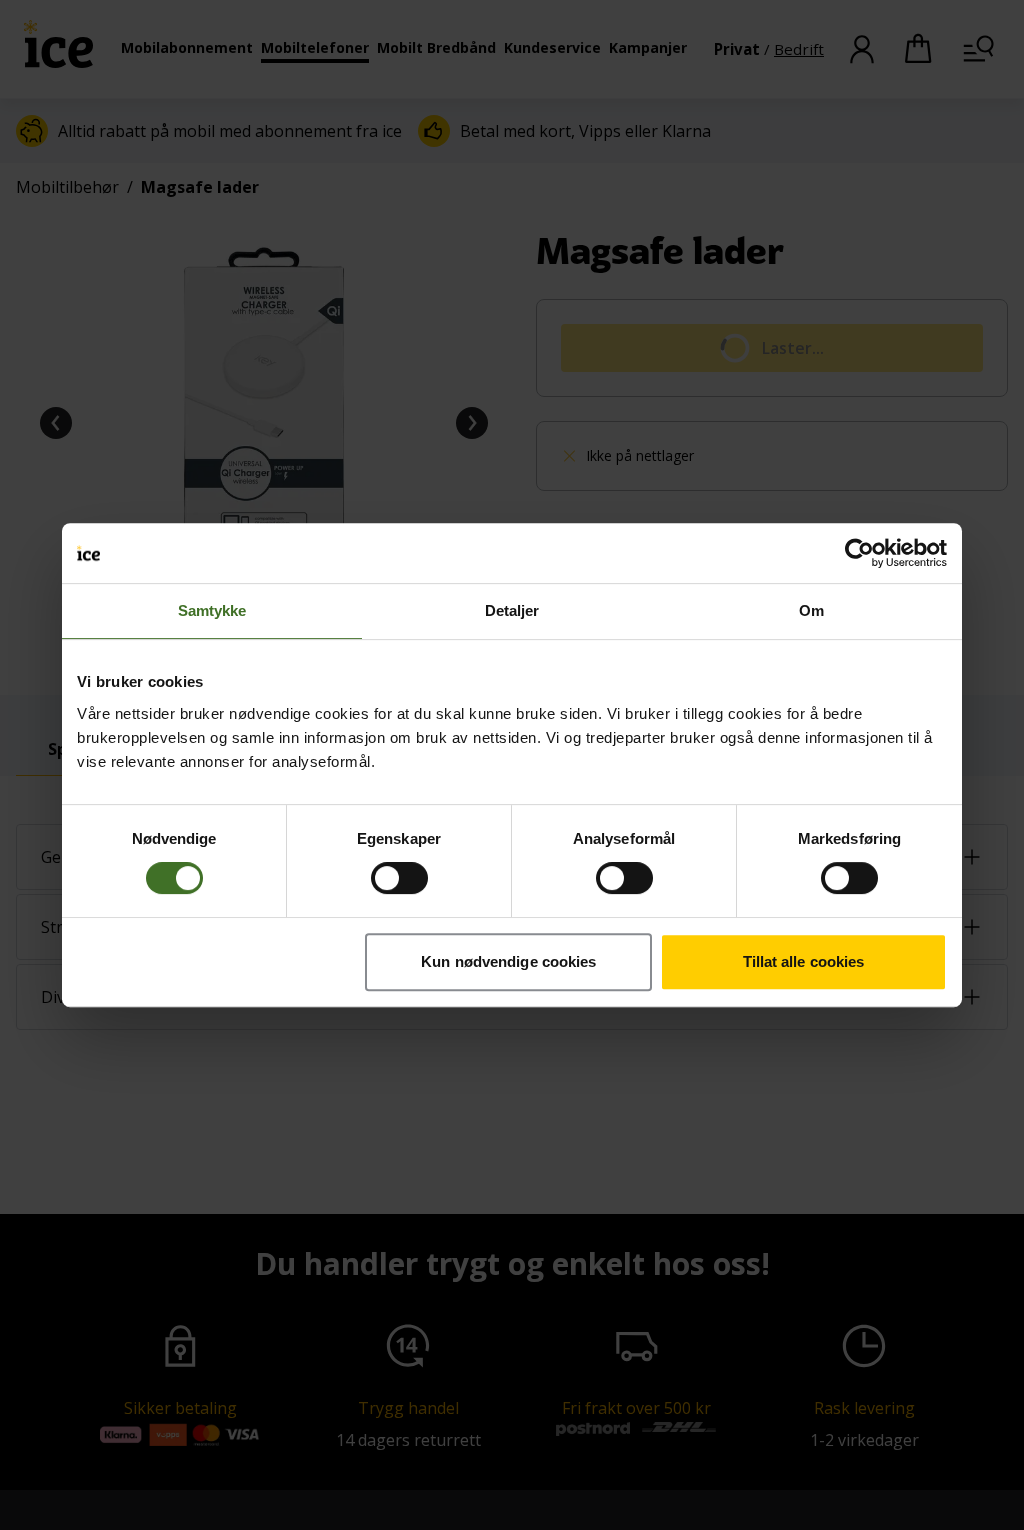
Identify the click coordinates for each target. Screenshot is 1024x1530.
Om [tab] (811, 610)
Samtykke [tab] (212, 610)
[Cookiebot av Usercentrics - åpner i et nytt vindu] (859, 553)
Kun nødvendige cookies (508, 961)
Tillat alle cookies (804, 961)
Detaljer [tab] (512, 610)
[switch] (399, 878)
